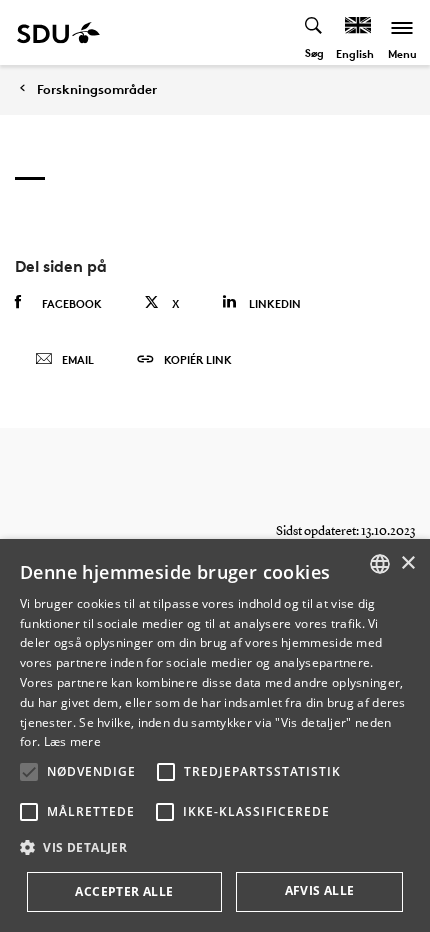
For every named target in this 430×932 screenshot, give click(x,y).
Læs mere (72, 741)
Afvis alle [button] (320, 890)
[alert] (215, 735)
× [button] (407, 563)
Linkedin (275, 303)
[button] (29, 772)
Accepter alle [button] (124, 891)
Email (78, 359)
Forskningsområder (97, 89)
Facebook (72, 303)
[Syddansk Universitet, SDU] (58, 32)
